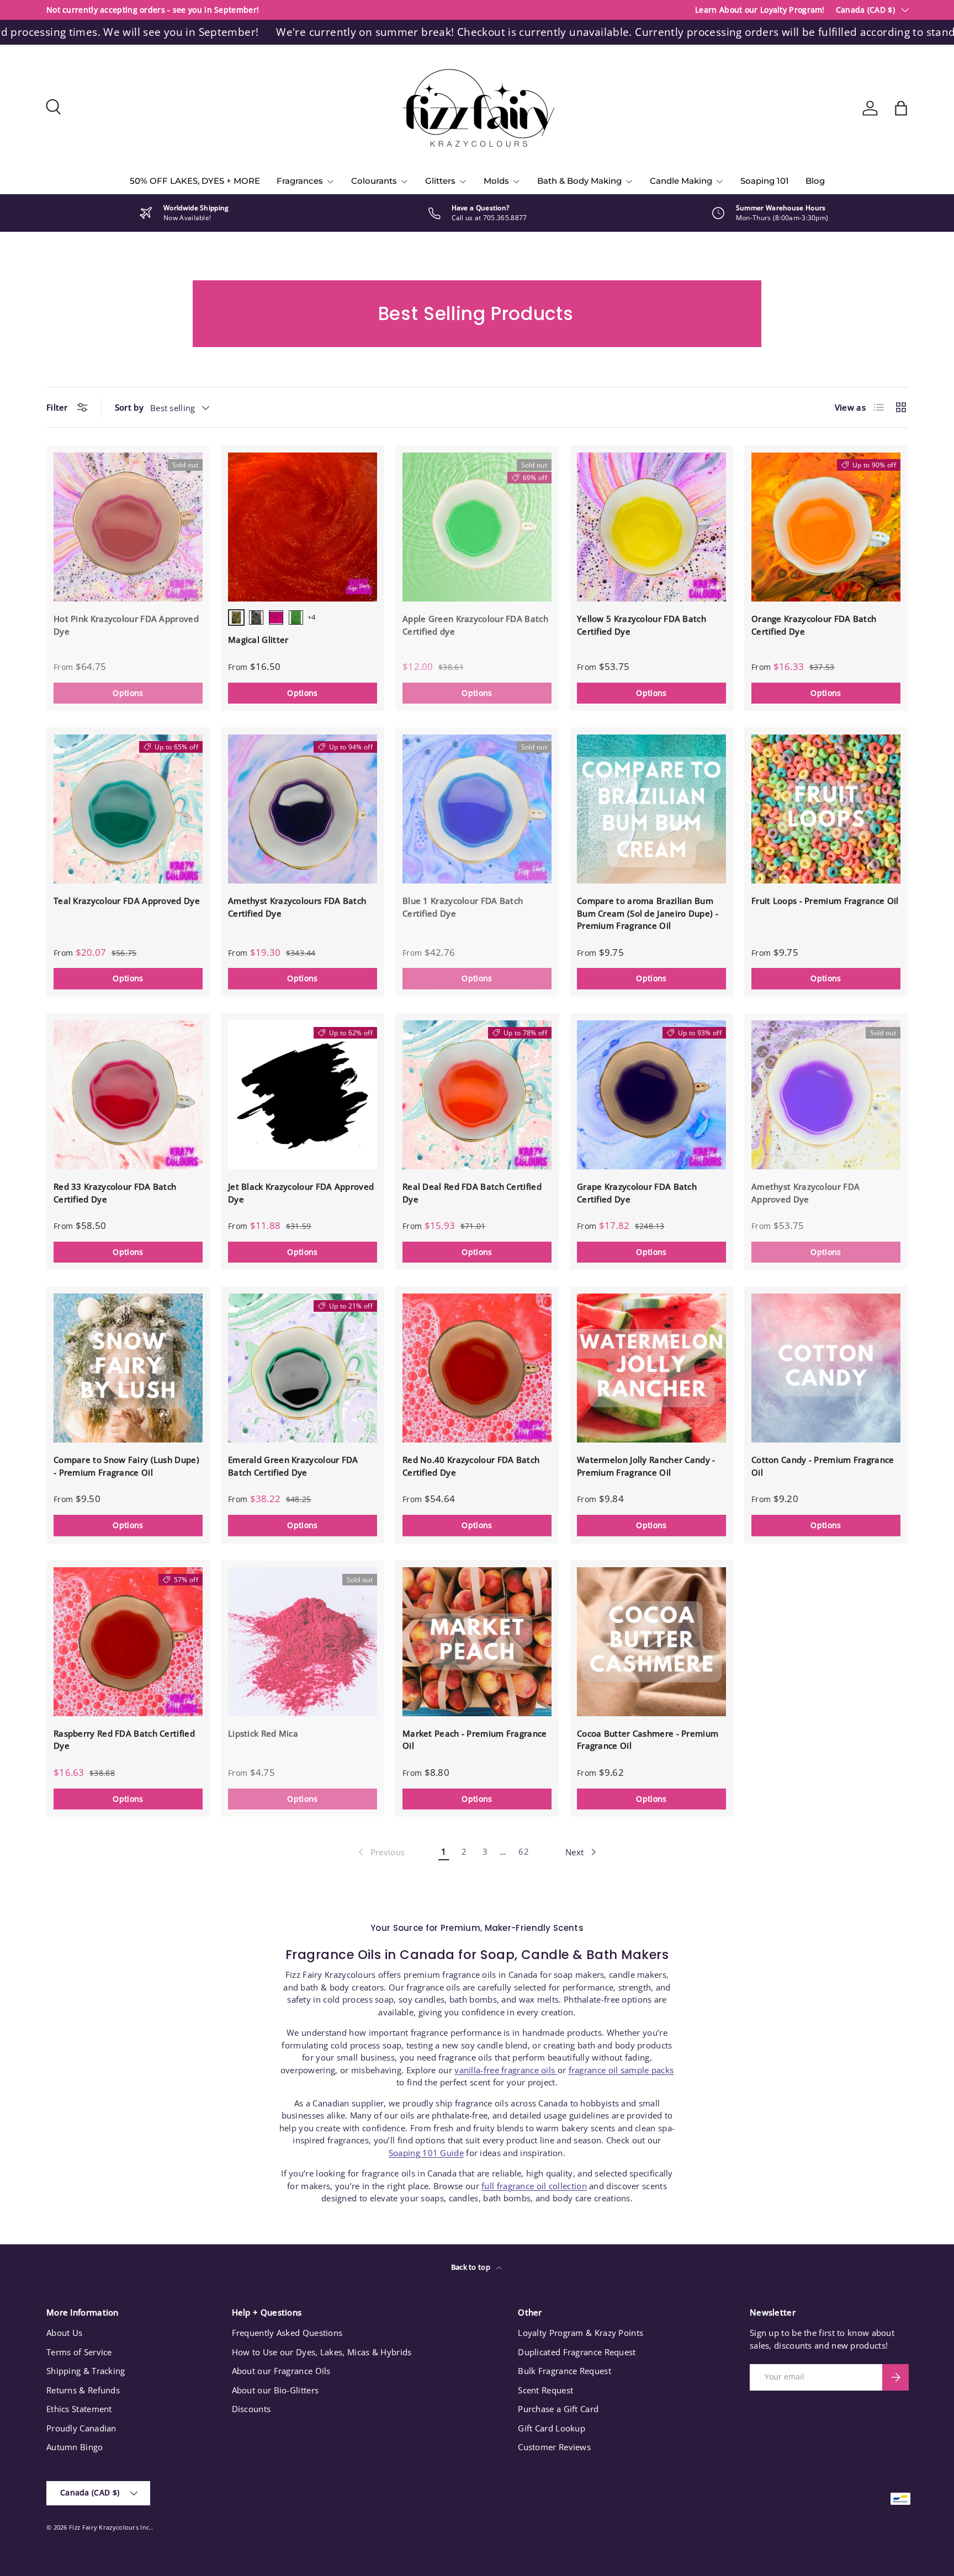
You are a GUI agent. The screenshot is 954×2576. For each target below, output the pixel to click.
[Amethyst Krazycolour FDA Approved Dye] (826, 1095)
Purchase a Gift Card (558, 2409)
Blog (815, 181)
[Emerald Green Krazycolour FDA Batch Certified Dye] (303, 1368)
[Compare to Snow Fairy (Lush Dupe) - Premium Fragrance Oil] (128, 1368)
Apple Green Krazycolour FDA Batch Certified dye (475, 625)
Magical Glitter (258, 640)
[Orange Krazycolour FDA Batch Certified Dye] (826, 527)
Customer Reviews (554, 2447)
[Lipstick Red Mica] (303, 1642)
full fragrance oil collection (534, 2186)
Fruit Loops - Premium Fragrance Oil (825, 901)
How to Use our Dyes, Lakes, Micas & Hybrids (322, 2352)
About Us (64, 2333)
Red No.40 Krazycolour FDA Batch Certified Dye (471, 1466)
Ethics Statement (79, 2409)
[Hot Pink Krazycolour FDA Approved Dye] (128, 527)
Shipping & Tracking (86, 2371)
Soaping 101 (765, 181)
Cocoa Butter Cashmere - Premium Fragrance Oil (648, 1740)
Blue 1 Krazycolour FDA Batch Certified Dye (463, 907)
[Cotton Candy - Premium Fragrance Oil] (826, 1368)
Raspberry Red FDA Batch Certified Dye (124, 1740)
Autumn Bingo (75, 2447)
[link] (380, 1852)
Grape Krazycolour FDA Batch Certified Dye (637, 1193)
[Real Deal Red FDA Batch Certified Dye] (477, 1095)
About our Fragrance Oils (281, 2371)
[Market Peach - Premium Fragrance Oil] (477, 1642)
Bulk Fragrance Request (565, 2371)
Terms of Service (79, 2352)
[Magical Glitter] (303, 527)
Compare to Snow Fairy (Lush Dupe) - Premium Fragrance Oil (126, 1466)
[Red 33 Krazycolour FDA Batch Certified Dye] (128, 1095)
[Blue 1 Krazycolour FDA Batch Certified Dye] (477, 809)
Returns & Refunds (83, 2390)
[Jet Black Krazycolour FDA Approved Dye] (303, 1095)
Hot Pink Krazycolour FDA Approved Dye (126, 625)
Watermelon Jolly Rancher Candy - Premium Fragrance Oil (646, 1466)
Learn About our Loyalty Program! (760, 10)
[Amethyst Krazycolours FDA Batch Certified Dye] (303, 809)
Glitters (440, 181)
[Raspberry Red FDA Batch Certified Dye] (128, 1642)
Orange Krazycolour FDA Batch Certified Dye (814, 625)
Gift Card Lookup (552, 2428)
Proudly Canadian (81, 2428)
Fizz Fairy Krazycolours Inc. (110, 2527)
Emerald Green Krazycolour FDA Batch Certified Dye (293, 1466)
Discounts (251, 2409)
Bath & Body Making (579, 181)
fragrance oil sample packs (621, 2070)
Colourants (374, 181)
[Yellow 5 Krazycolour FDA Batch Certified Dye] (651, 527)
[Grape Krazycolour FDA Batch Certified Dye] (651, 1095)
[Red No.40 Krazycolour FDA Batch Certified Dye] (477, 1368)
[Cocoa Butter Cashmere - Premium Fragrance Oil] (651, 1642)
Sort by (129, 407)
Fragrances (300, 181)
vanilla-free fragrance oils (506, 2070)
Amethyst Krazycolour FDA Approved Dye (805, 1193)
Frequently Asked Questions (287, 2333)
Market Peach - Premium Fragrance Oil (475, 1740)
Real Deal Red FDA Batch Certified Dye (472, 1193)
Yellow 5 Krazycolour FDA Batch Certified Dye (642, 625)
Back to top (472, 2267)
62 (524, 1851)
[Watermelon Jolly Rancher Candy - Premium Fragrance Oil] (651, 1368)
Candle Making (681, 181)
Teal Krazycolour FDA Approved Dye (127, 901)
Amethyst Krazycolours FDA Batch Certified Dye (297, 907)
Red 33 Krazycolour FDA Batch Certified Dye (115, 1193)
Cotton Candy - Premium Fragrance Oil (823, 1466)
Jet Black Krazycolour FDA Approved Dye (301, 1193)
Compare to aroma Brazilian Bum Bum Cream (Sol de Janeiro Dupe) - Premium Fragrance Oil (648, 913)
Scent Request (545, 2390)
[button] (901, 108)
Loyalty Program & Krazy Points (581, 2333)
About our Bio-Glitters (275, 2390)
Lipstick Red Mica (263, 1733)
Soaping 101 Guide (426, 2153)
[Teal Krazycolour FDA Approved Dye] (128, 809)
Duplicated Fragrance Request (577, 2352)
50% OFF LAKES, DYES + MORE (195, 181)
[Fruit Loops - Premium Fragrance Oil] (826, 809)
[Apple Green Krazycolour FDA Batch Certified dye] (477, 527)
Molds (496, 181)
